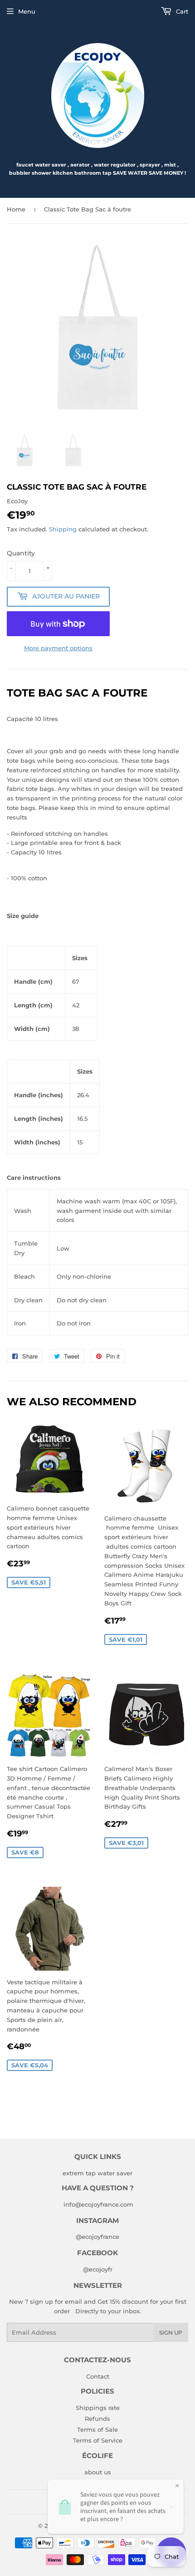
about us (98, 2472)
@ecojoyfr (98, 2269)
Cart (181, 11)
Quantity (21, 553)
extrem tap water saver (97, 2173)
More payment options (58, 648)
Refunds (97, 2419)
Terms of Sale (97, 2429)
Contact (98, 2376)
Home (16, 209)
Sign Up (171, 2333)
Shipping (63, 529)
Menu (27, 11)
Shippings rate (98, 2408)
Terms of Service (98, 2440)
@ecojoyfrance (97, 2237)
